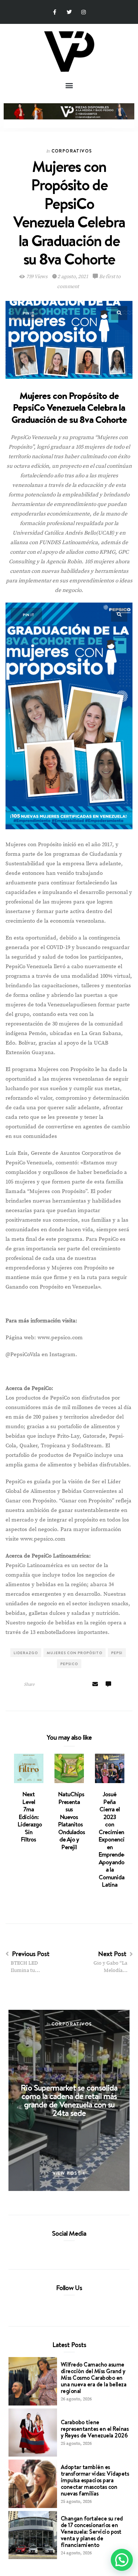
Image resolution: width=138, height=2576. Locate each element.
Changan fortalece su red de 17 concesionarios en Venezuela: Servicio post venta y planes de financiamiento (92, 2532)
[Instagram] (83, 12)
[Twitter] (69, 12)
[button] (69, 85)
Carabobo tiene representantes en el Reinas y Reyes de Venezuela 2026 (95, 2429)
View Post (68, 2173)
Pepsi (117, 1653)
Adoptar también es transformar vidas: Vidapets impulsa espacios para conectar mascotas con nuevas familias (95, 2480)
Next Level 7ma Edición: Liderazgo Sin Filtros (30, 1817)
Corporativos (72, 151)
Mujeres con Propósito (75, 1653)
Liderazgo (26, 1653)
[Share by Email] (95, 1685)
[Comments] (108, 1685)
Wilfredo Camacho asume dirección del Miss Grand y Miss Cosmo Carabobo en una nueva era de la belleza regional (94, 2378)
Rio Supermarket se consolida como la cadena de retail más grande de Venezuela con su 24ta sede (69, 2100)
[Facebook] (57, 2250)
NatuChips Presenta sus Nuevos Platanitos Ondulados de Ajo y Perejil (72, 1821)
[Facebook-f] (55, 12)
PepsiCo (69, 1664)
